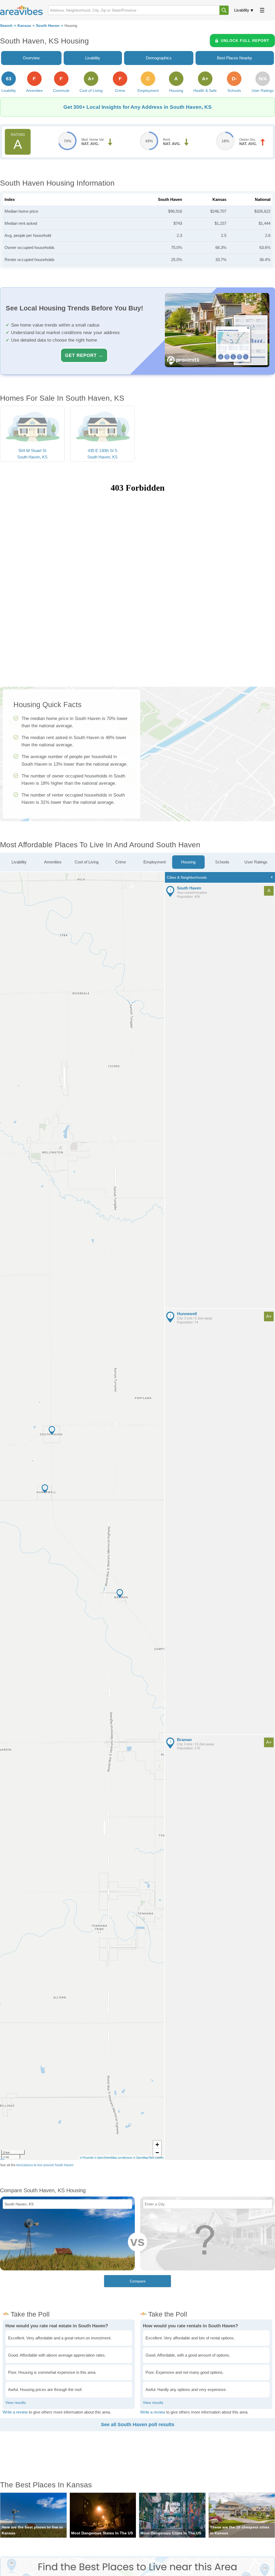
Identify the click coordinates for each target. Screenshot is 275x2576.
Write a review (15, 2412)
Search (6, 26)
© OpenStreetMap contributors (113, 2158)
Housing (188, 862)
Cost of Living (87, 862)
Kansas (24, 26)
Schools (222, 862)
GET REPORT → (84, 355)
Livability (242, 10)
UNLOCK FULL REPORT (245, 41)
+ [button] (157, 2145)
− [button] (157, 2153)
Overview (31, 58)
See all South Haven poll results (138, 2425)
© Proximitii (86, 2158)
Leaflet (159, 2158)
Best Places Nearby (235, 58)
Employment (155, 862)
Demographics (159, 58)
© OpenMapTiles (144, 2158)
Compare (138, 2281)
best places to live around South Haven (45, 2165)
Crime (121, 862)
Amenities (53, 862)
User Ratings (256, 862)
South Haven (48, 26)
